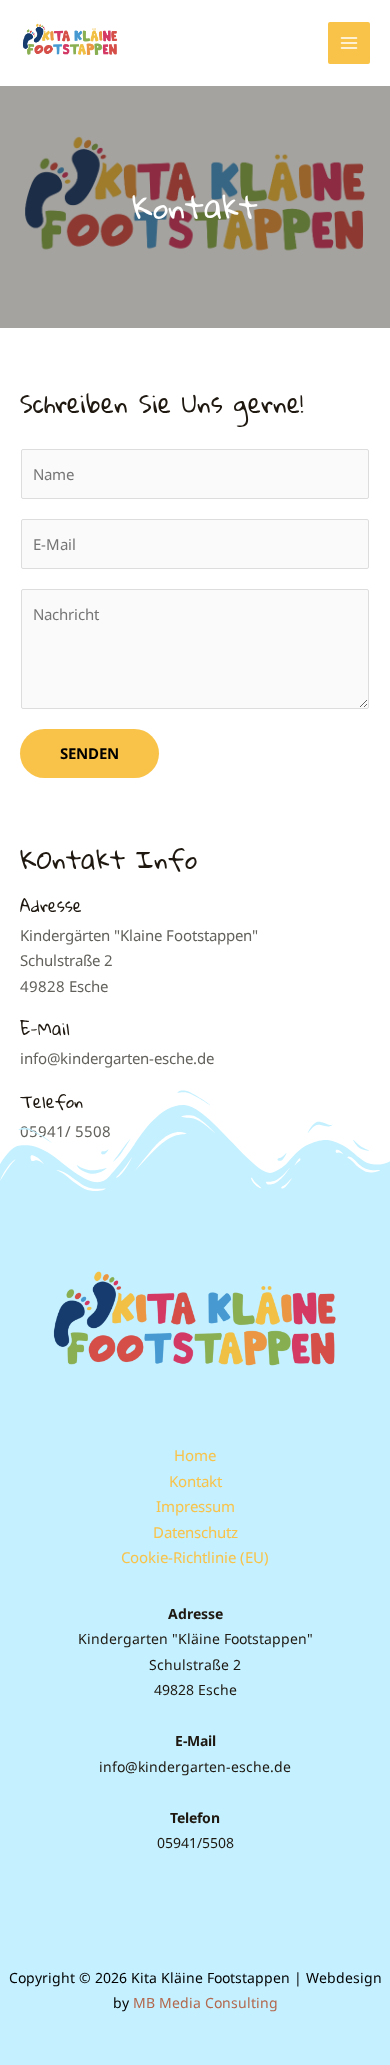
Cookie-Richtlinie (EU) (195, 1557)
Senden (89, 753)
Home (195, 1455)
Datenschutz (195, 1532)
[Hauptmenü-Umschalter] (349, 43)
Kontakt (195, 1481)
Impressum (195, 1506)
